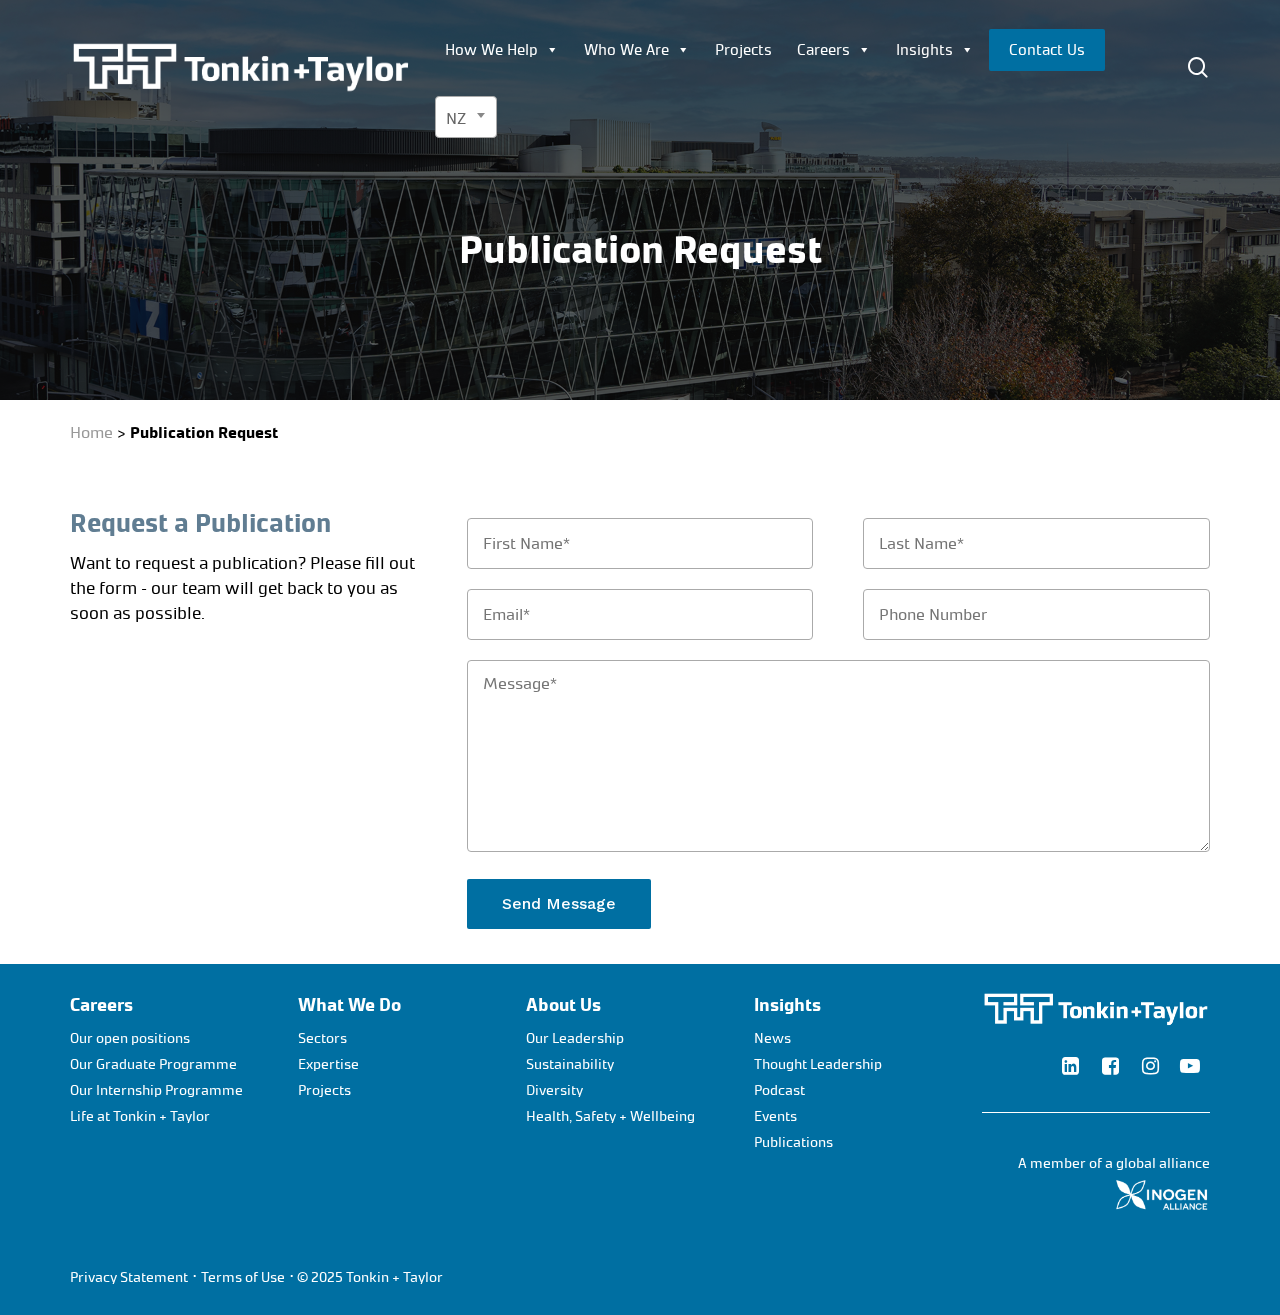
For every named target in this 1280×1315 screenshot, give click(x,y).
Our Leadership (575, 1038)
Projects (743, 50)
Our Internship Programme (156, 1090)
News (772, 1038)
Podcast (779, 1090)
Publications (793, 1142)
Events (775, 1116)
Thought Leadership (818, 1064)
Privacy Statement (129, 1277)
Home (91, 432)
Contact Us (1047, 50)
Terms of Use (243, 1277)
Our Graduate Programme (153, 1064)
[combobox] (466, 117)
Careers (823, 50)
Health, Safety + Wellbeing (610, 1116)
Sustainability (570, 1064)
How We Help (491, 50)
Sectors (322, 1038)
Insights (924, 50)
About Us (563, 1005)
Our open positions (130, 1038)
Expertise (328, 1064)
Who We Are (626, 50)
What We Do (349, 1005)
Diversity (554, 1090)
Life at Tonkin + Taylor (140, 1116)
